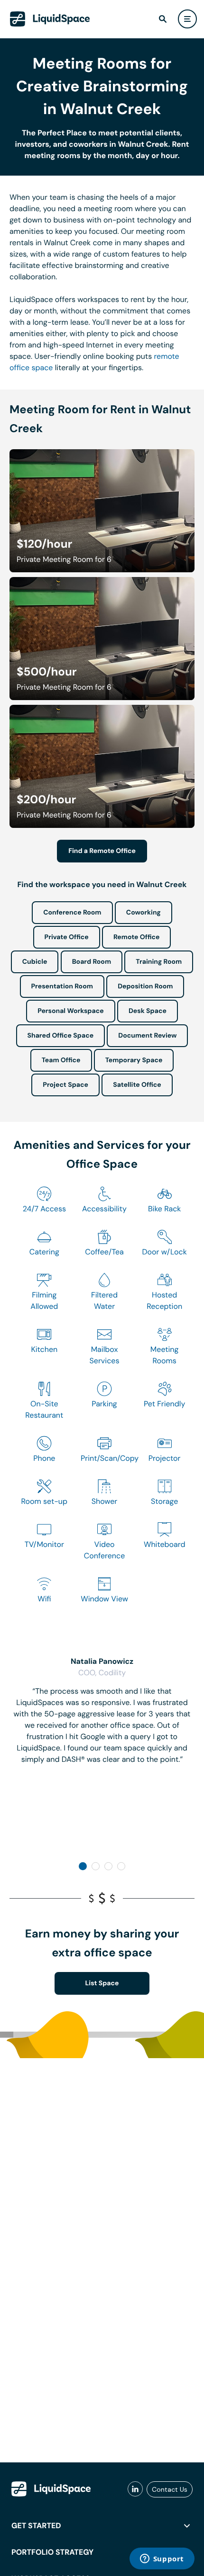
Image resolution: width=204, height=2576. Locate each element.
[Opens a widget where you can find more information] (162, 2559)
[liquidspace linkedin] (135, 2489)
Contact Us (170, 2489)
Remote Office (137, 937)
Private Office (67, 937)
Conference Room (72, 913)
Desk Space (148, 1011)
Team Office (61, 1060)
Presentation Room (62, 986)
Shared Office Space (61, 1036)
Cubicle (35, 962)
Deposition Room (145, 986)
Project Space (65, 1085)
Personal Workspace (71, 1011)
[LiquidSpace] (51, 2489)
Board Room (92, 962)
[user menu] (187, 19)
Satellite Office (137, 1085)
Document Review (147, 1036)
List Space (102, 1983)
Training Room (159, 962)
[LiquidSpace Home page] (50, 19)
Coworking (144, 913)
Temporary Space (134, 1060)
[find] (163, 19)
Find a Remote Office (102, 851)
